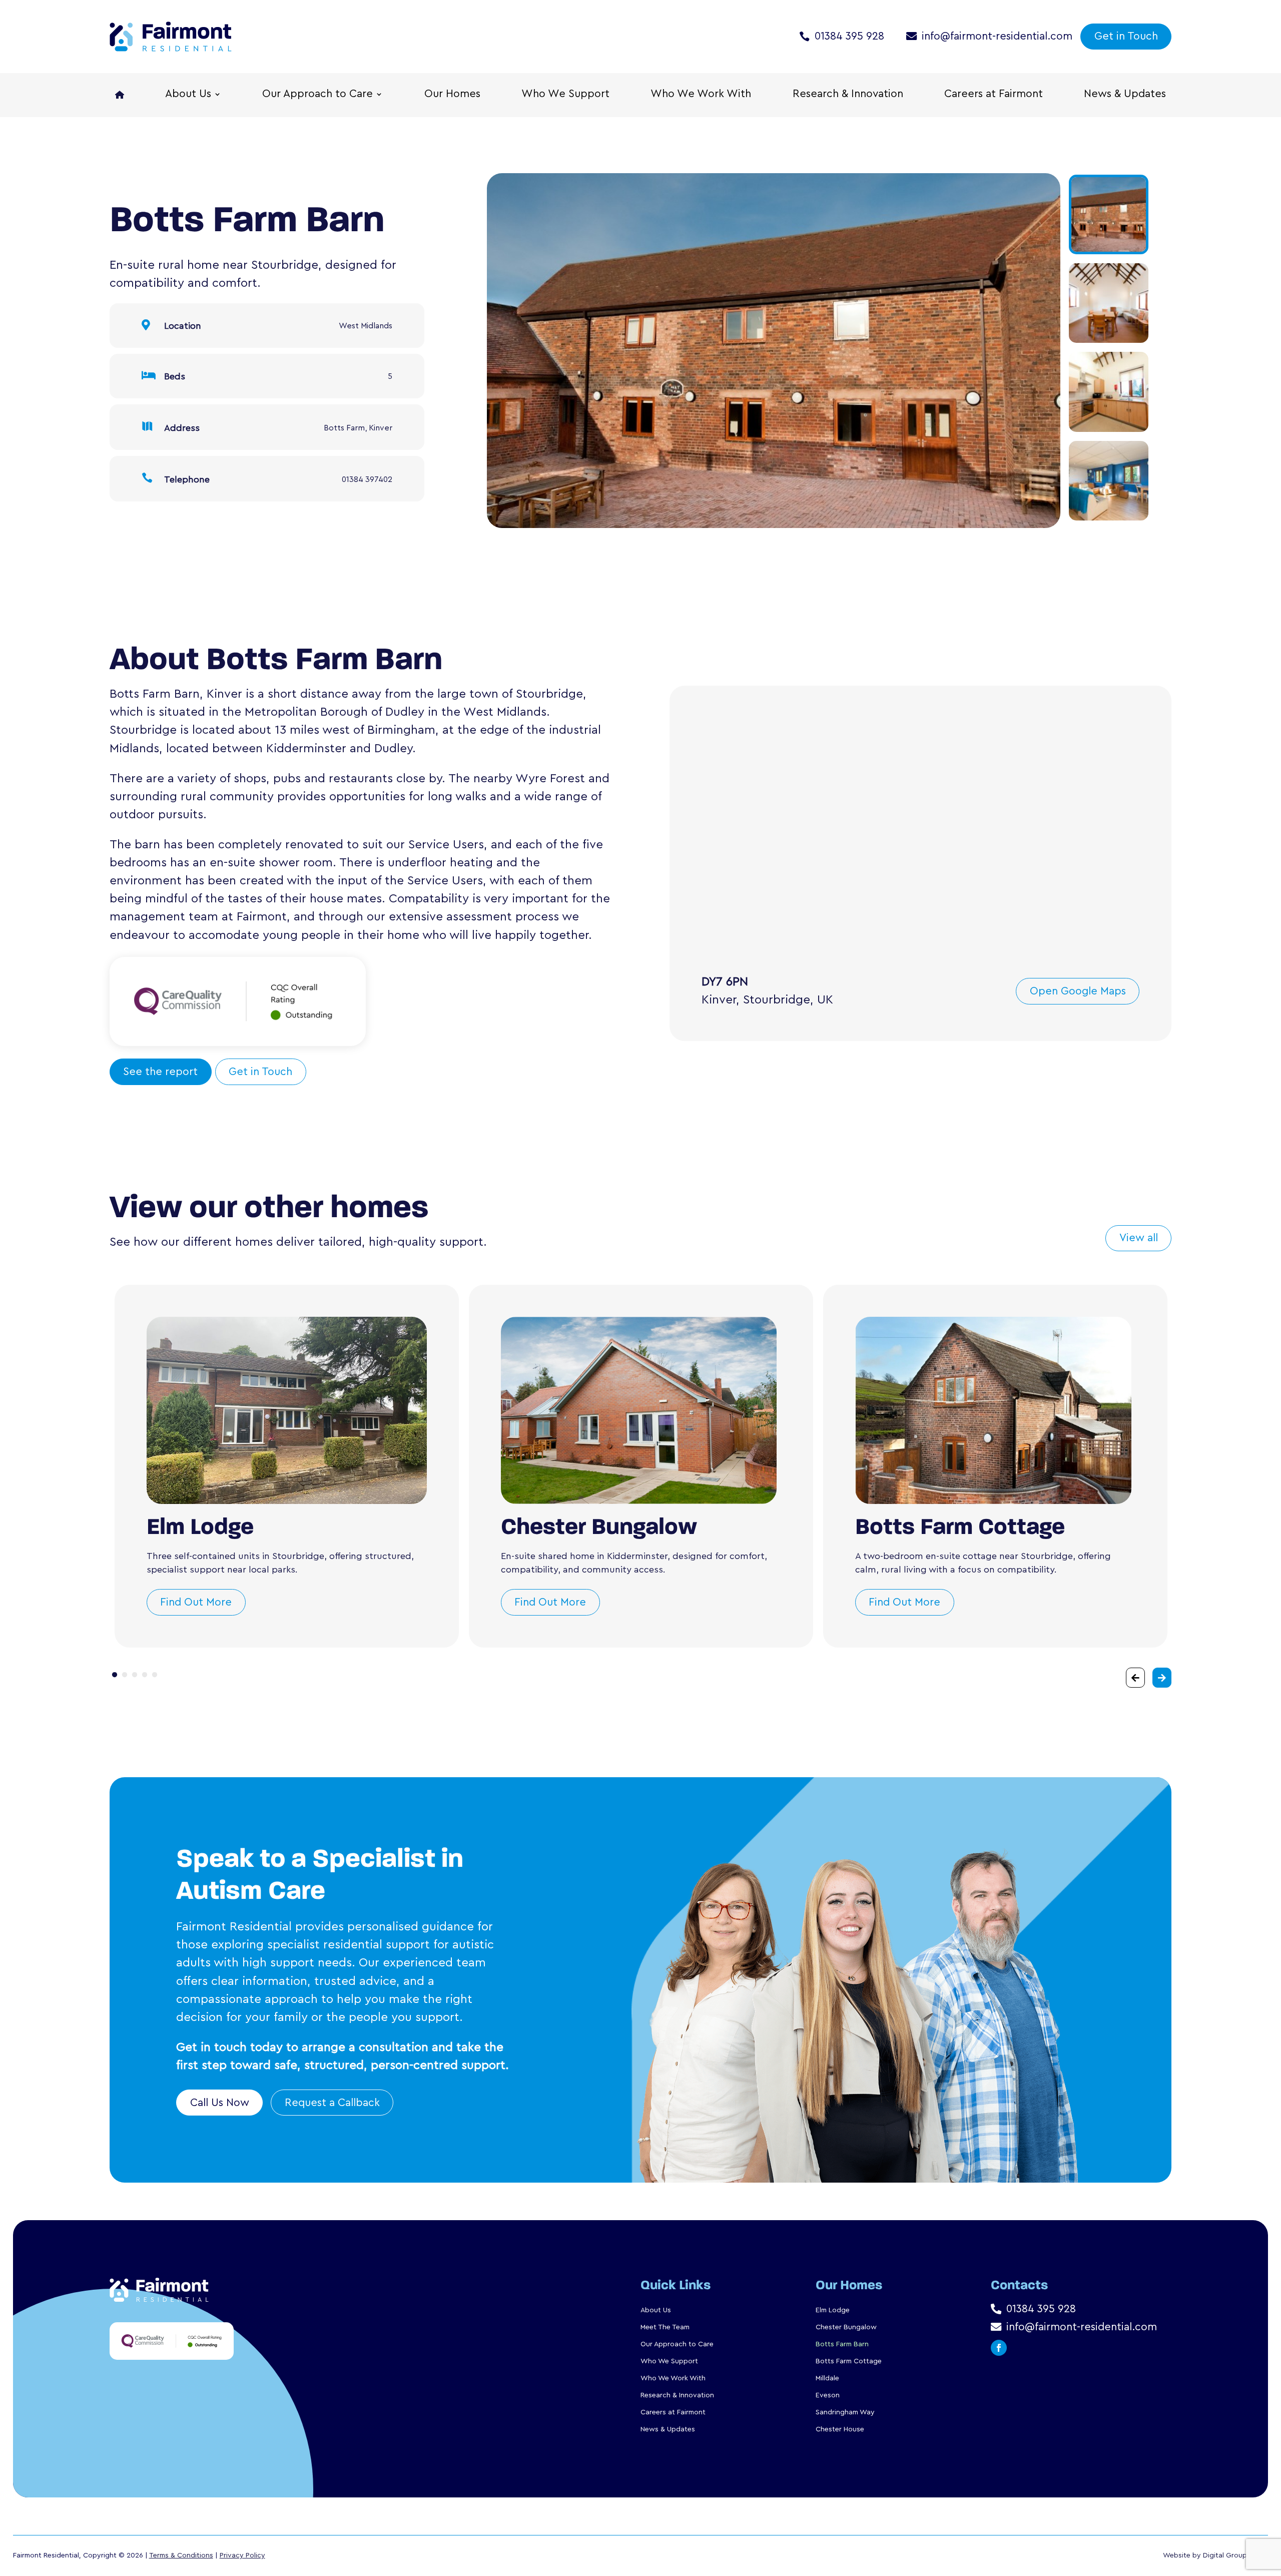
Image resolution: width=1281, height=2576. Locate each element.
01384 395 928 (849, 36)
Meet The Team (665, 2327)
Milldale (827, 2378)
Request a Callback (332, 2103)
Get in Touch (1126, 36)
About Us (188, 95)
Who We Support (565, 95)
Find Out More (196, 1602)
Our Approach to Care (317, 95)
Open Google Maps (1078, 991)
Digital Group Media (1235, 2555)
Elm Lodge (833, 2310)
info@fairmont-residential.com (997, 36)
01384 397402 (367, 479)
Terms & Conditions (181, 2555)
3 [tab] (135, 1675)
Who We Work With (701, 95)
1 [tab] (115, 1675)
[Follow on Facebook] (999, 2348)
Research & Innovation (848, 95)
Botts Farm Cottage (849, 2361)
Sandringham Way (845, 2412)
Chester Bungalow (846, 2327)
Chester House (840, 2429)
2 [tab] (125, 1675)
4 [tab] (145, 1675)
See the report (160, 1072)
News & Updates (1125, 95)
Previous (475, 353)
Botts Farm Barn (842, 2344)
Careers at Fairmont (994, 95)
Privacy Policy (242, 2555)
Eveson (828, 2395)
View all (1139, 1238)
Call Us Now (220, 2103)
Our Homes (452, 95)
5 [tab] (155, 1675)
